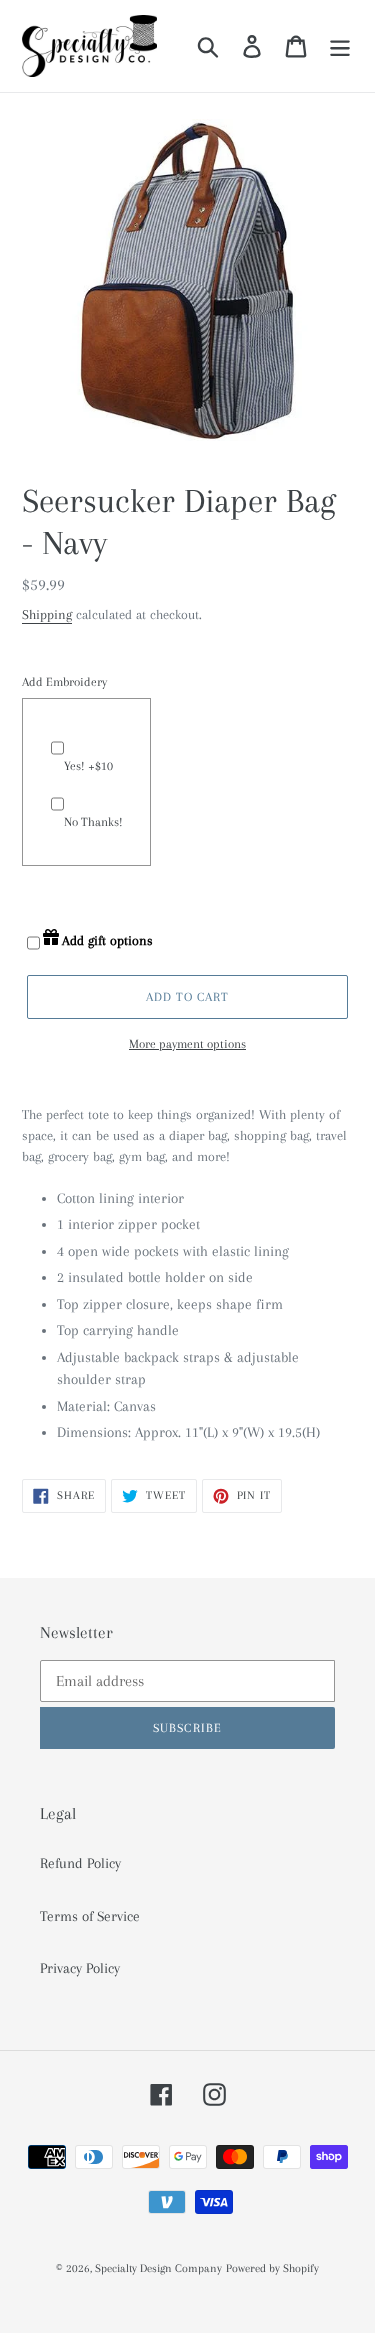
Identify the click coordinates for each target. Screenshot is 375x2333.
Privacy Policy (80, 1968)
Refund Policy (80, 1863)
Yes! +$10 (88, 766)
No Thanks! (93, 822)
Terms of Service (90, 1916)
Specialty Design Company (158, 2268)
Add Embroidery (64, 682)
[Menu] (340, 46)
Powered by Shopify (272, 2268)
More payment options (187, 1044)
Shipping (47, 614)
